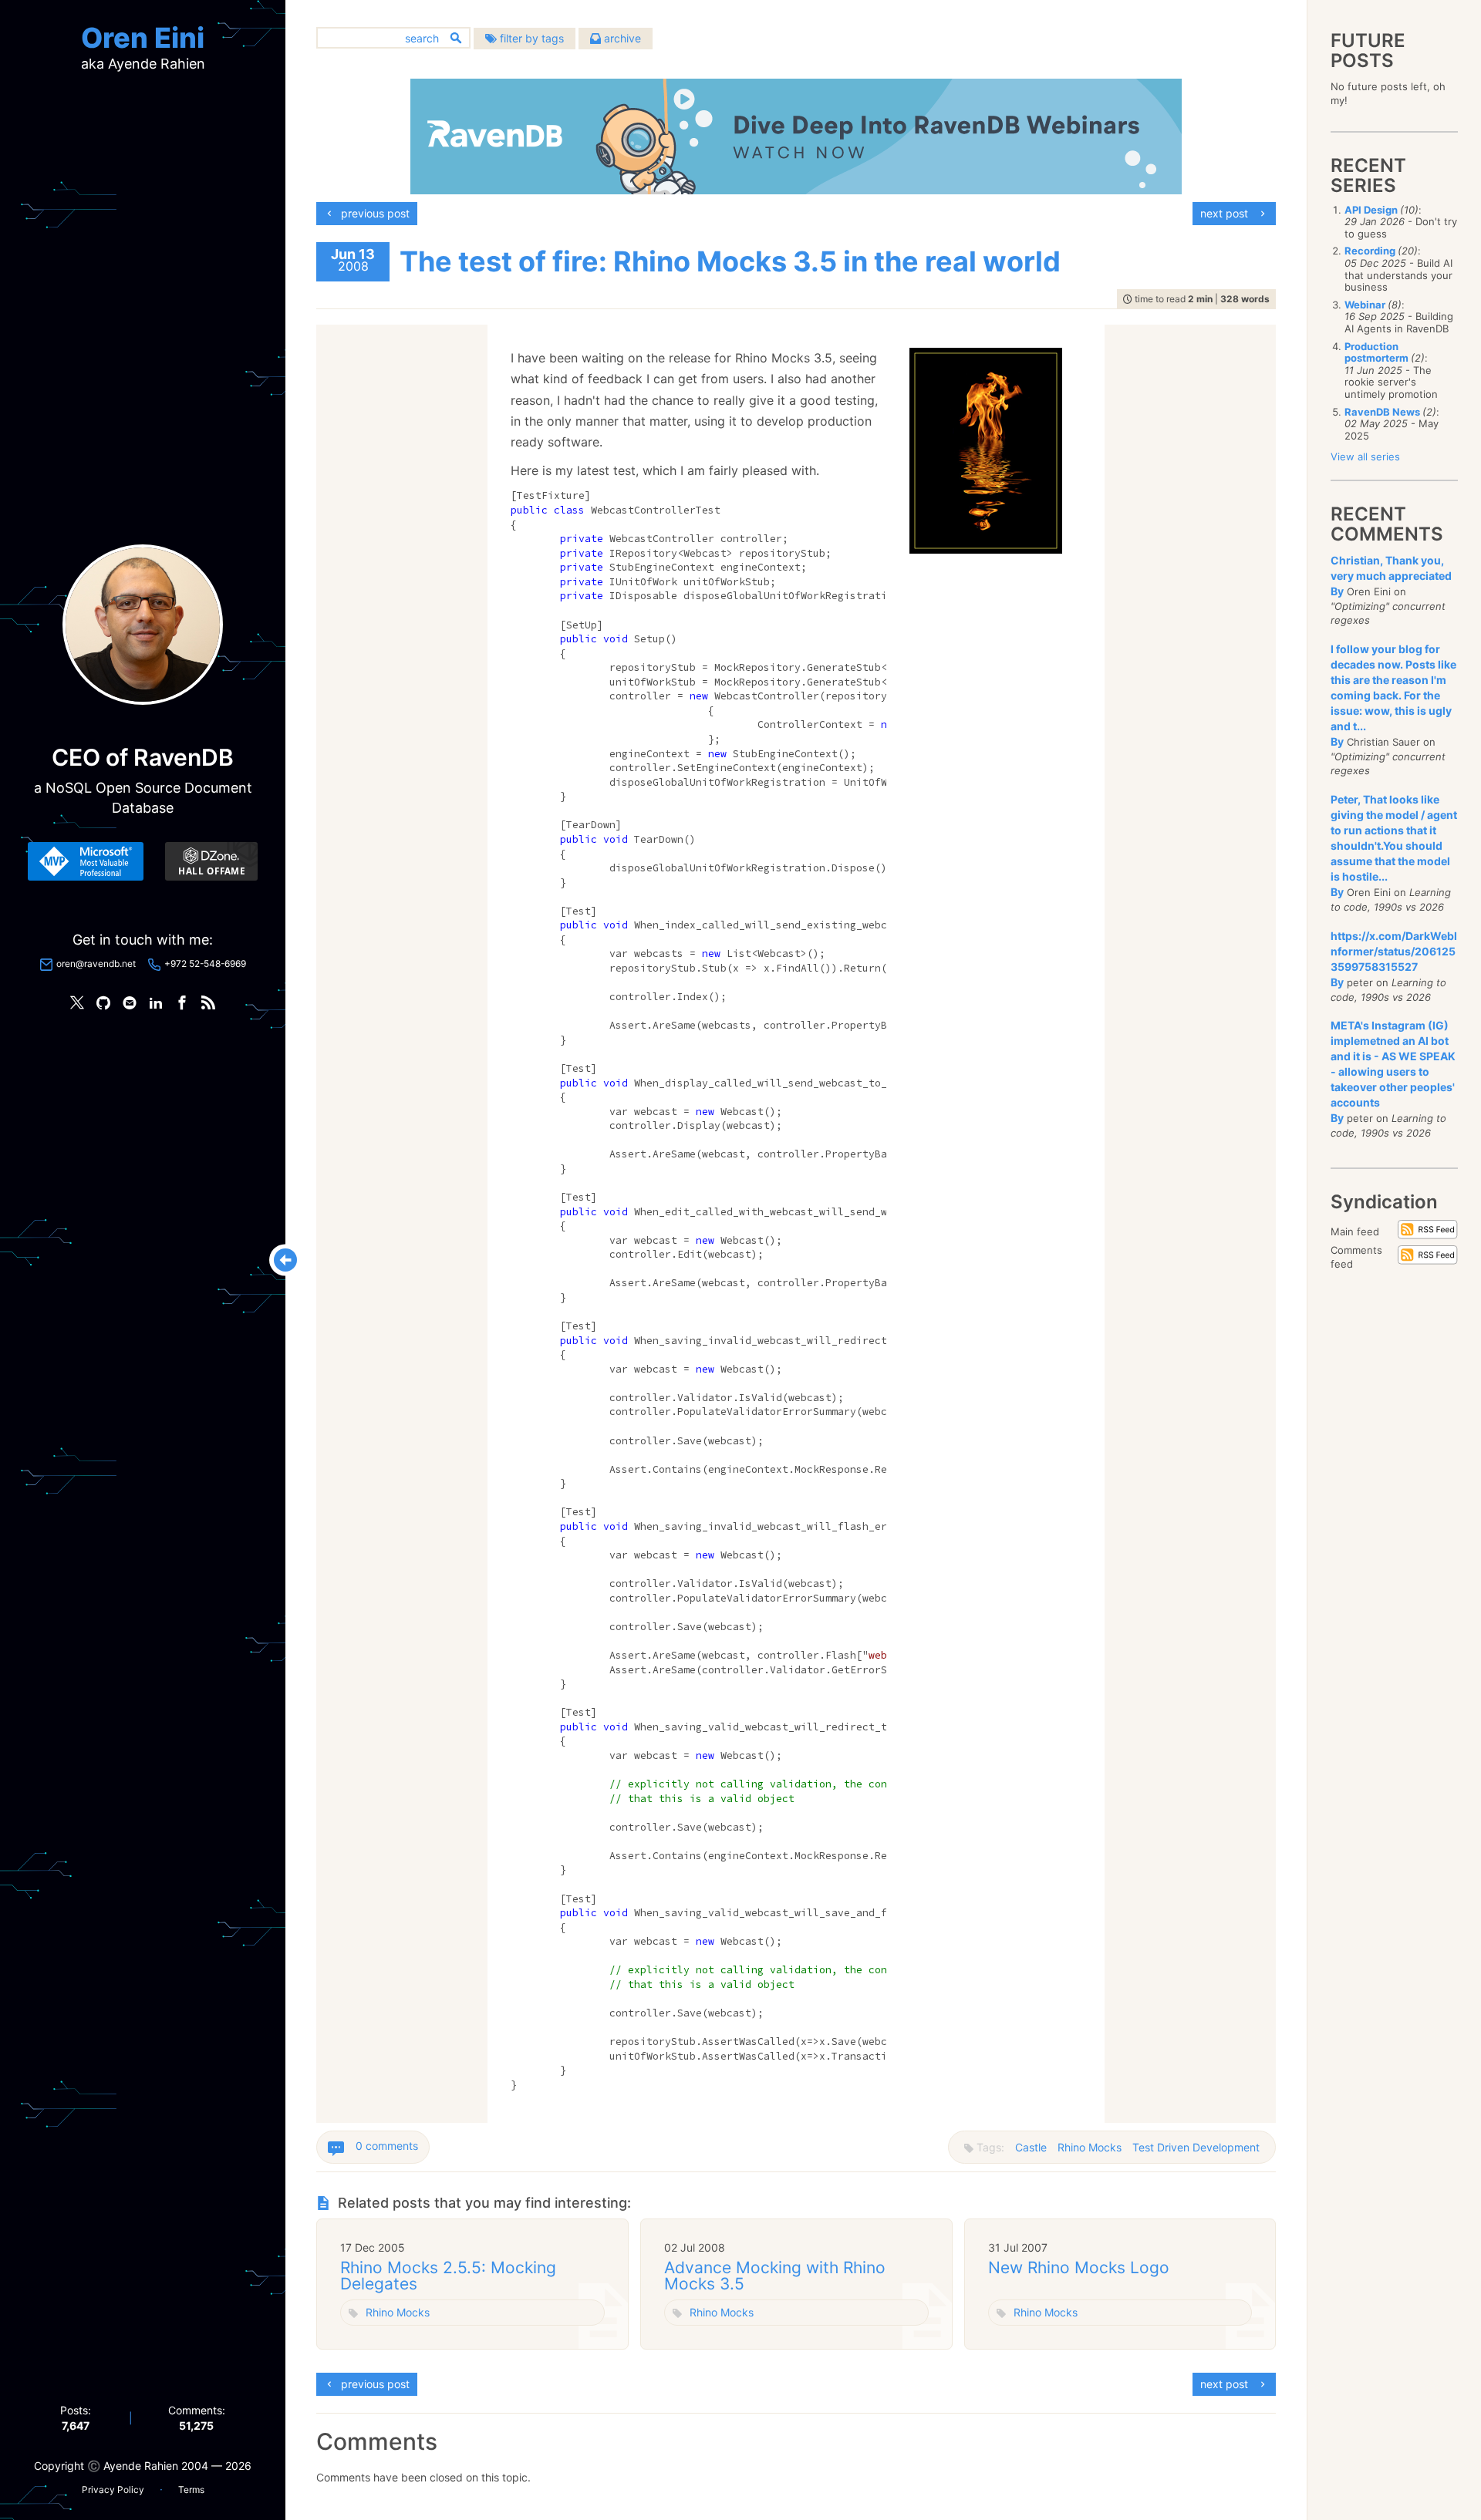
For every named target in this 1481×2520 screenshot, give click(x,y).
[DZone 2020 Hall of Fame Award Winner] (211, 861)
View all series (1365, 456)
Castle (1031, 2147)
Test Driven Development (1196, 2147)
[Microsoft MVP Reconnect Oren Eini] (86, 861)
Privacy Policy (113, 2490)
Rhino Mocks (1090, 2147)
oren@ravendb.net (96, 964)
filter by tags (530, 38)
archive (621, 38)
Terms (191, 2490)
